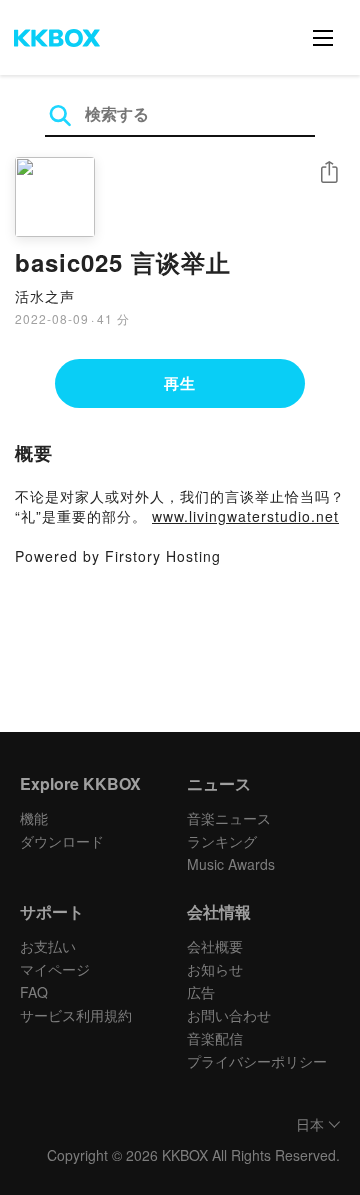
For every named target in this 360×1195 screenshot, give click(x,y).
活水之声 (45, 296)
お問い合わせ (229, 1015)
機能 (34, 818)
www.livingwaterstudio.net (245, 516)
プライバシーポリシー (257, 1061)
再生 (180, 383)
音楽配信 (215, 1038)
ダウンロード (62, 841)
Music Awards (231, 864)
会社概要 (215, 946)
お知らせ (215, 969)
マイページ (55, 969)
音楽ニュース (229, 818)
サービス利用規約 (76, 1015)
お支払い (48, 946)
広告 (201, 992)
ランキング (222, 841)
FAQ (34, 992)
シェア (329, 172)
